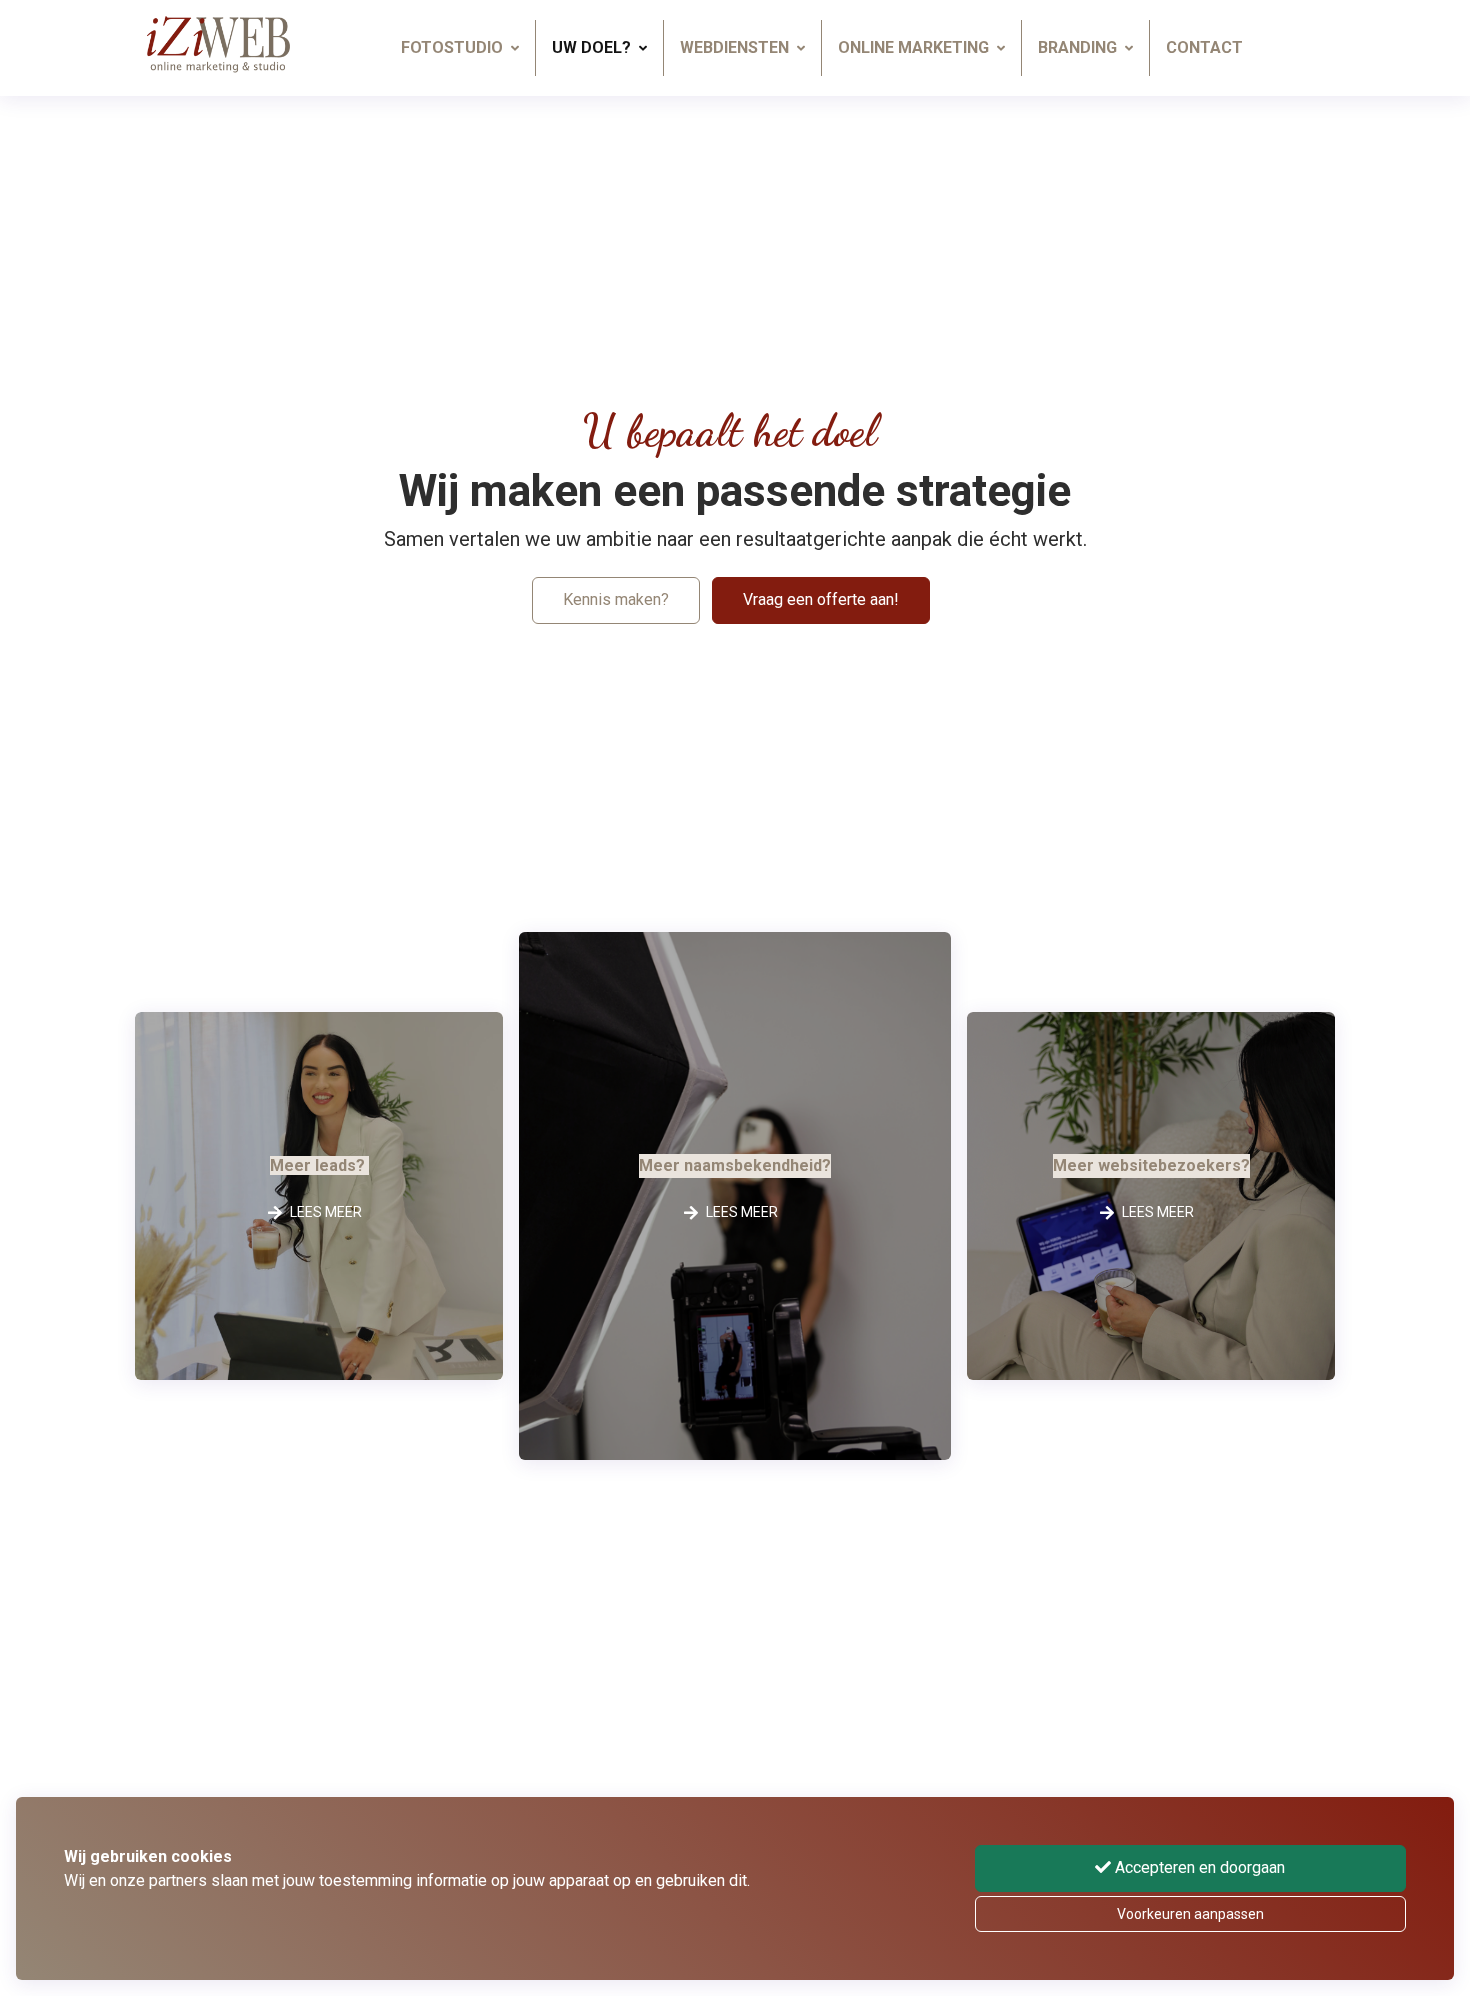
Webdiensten (734, 47)
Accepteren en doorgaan (1198, 1867)
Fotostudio (452, 47)
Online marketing (913, 47)
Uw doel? (591, 47)
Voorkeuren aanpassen (1190, 1914)
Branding (1077, 47)
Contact (1204, 47)
